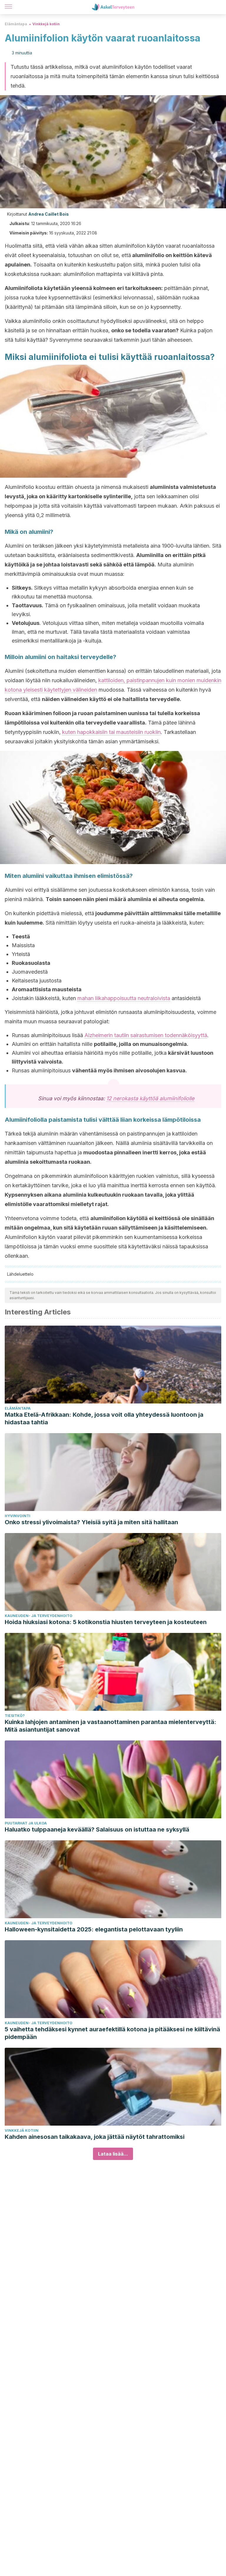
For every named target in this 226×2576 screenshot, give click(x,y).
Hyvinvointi (18, 1516)
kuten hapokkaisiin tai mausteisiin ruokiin (111, 732)
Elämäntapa (16, 24)
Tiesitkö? (15, 1716)
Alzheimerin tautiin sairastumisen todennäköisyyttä (146, 1035)
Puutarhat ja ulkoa (26, 1823)
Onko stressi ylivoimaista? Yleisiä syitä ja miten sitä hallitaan (91, 1522)
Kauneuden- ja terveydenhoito (39, 1616)
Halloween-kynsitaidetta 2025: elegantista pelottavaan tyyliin (94, 1929)
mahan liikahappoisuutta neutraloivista (124, 998)
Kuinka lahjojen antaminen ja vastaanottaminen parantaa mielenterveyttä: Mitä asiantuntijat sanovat (110, 1726)
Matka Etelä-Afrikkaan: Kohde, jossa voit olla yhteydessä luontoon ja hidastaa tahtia (104, 1418)
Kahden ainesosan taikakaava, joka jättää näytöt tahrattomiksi (95, 2137)
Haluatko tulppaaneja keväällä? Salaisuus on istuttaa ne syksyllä (97, 1829)
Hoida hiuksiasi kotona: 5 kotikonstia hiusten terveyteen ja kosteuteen (106, 1622)
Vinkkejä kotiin (46, 24)
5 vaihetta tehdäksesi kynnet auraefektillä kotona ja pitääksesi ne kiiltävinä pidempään (112, 2033)
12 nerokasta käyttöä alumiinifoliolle (150, 1098)
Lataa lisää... (113, 2154)
